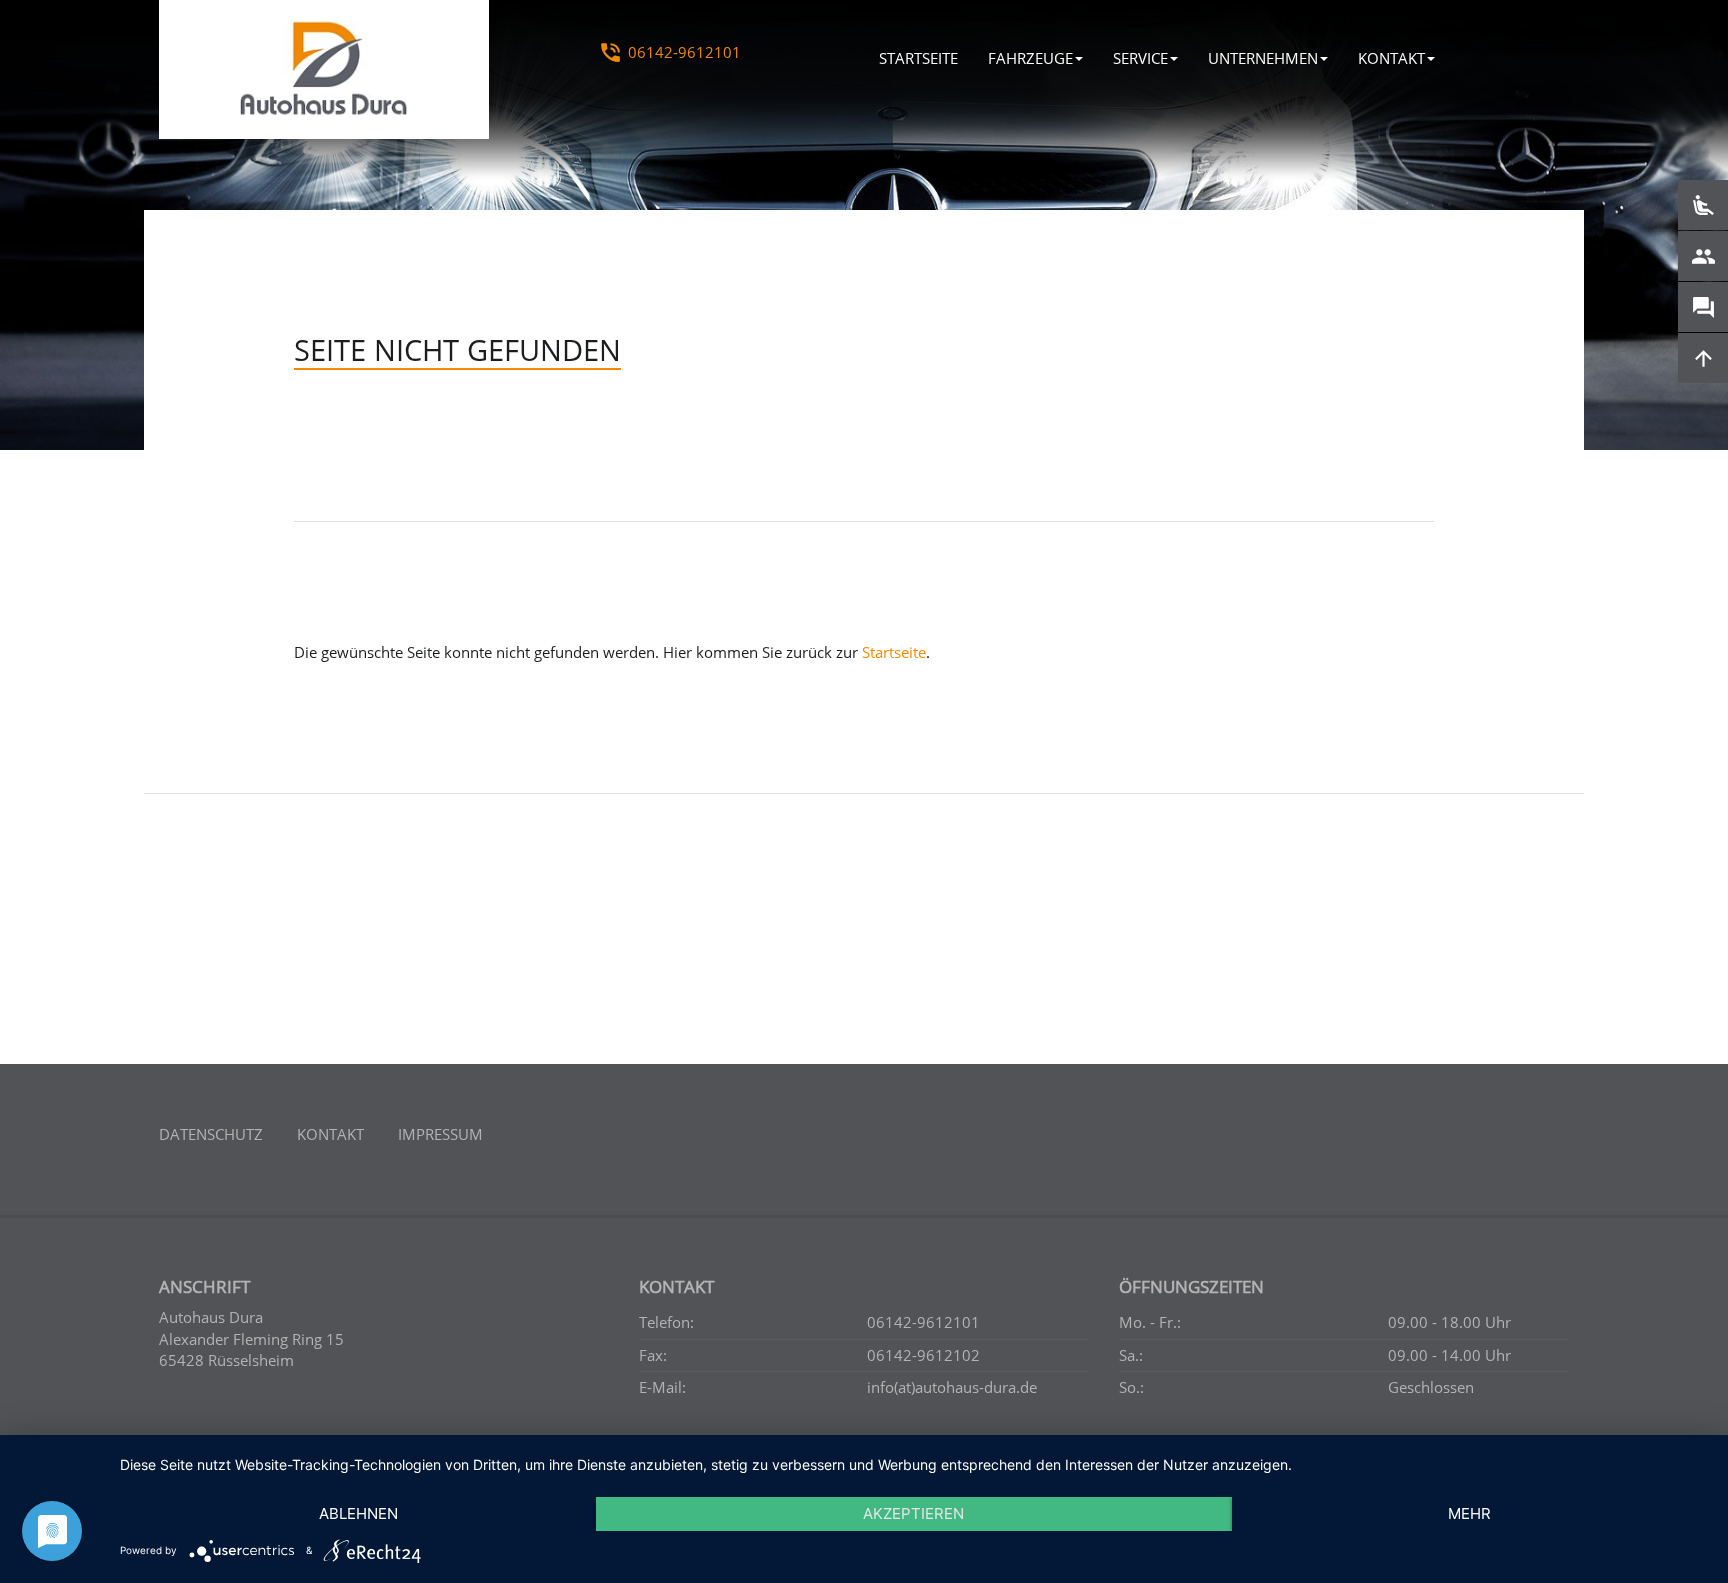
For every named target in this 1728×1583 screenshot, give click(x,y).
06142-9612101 (684, 52)
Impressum (440, 1134)
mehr (1469, 1513)
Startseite (918, 58)
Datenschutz (211, 1134)
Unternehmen (1263, 58)
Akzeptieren (913, 1513)
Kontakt (1391, 58)
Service (1140, 58)
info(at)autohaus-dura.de (952, 1387)
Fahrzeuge (1030, 58)
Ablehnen (358, 1513)
